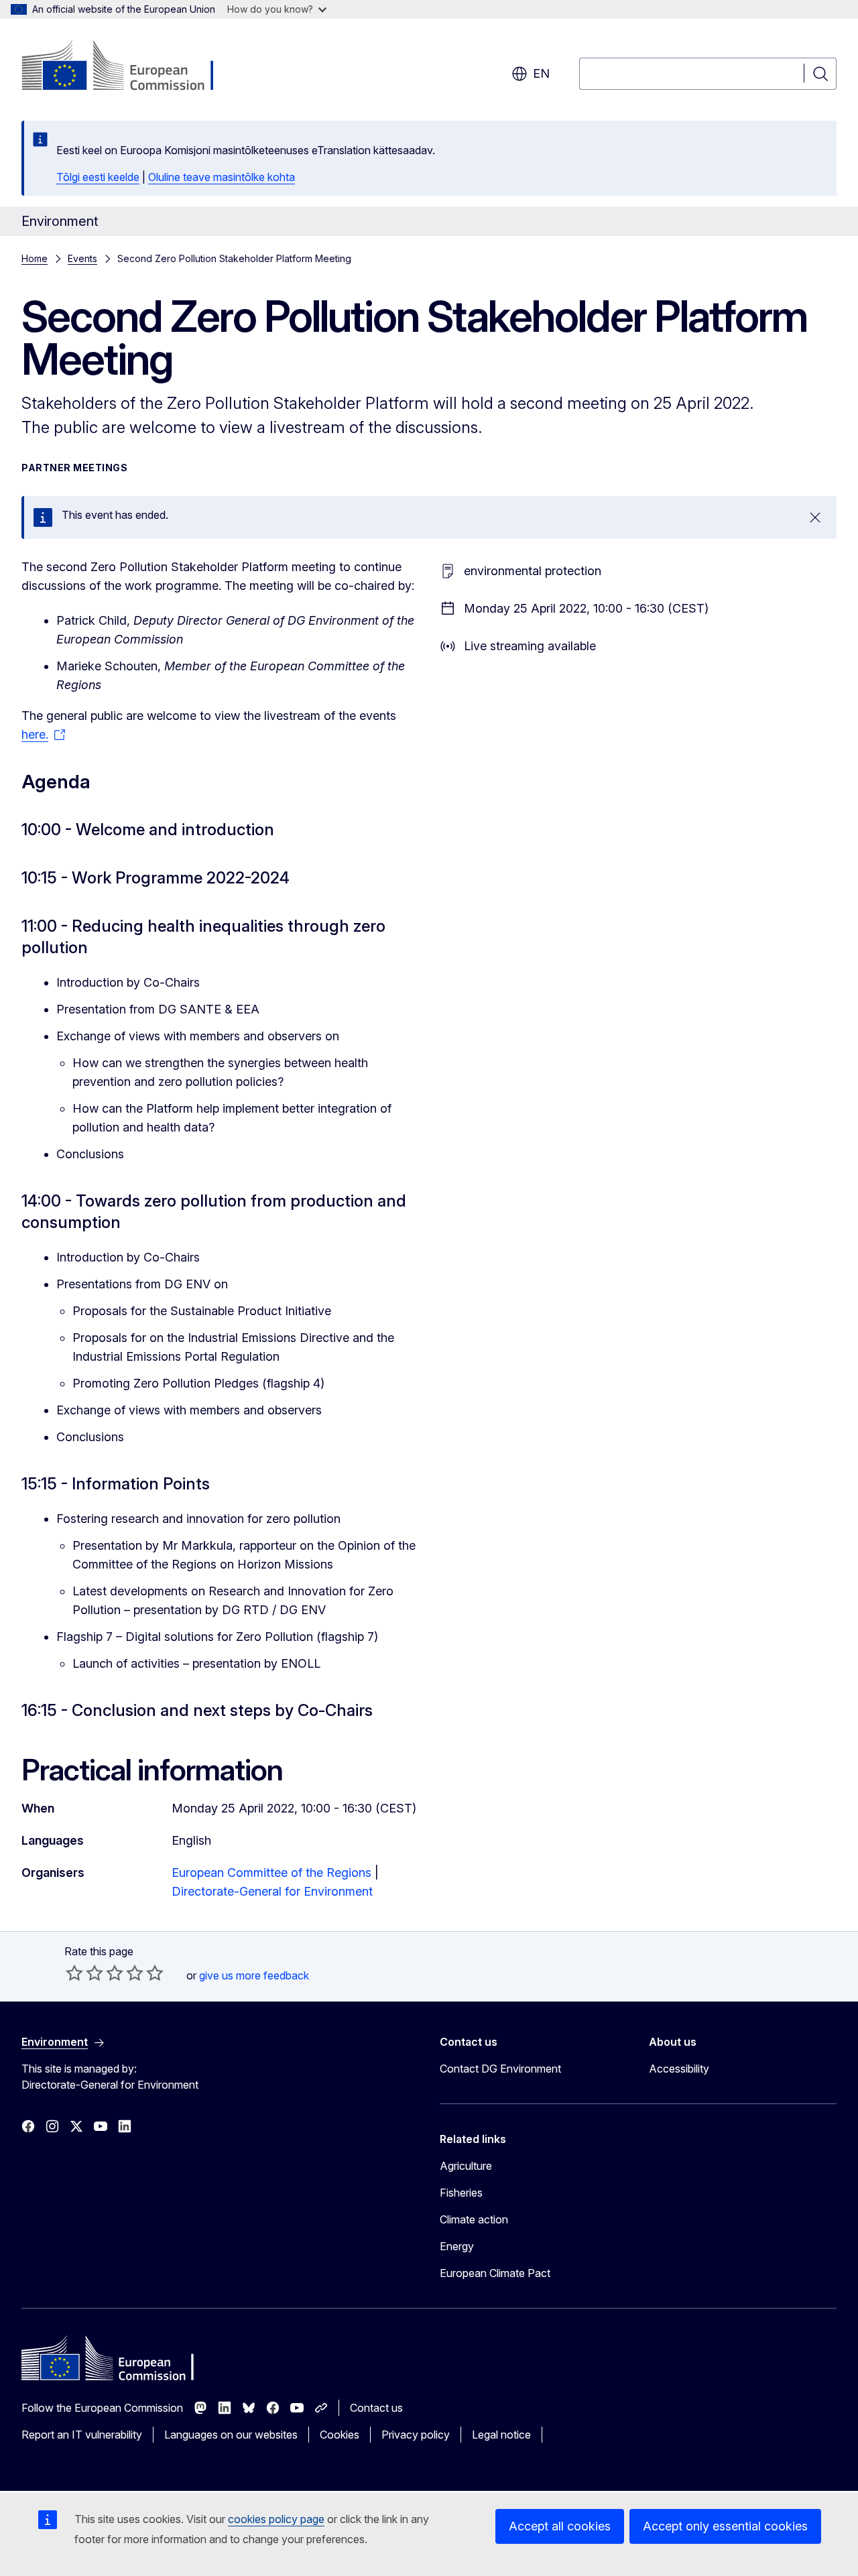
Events (82, 258)
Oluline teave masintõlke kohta (222, 177)
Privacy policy (416, 2435)
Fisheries (461, 2193)
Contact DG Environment (500, 2069)
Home (35, 258)
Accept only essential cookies (725, 2526)
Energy (457, 2246)
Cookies (340, 2435)
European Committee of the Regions (271, 1873)
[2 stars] (84, 1973)
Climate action (474, 2219)
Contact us (376, 2408)
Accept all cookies (560, 2526)
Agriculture (466, 2166)
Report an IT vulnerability (82, 2435)
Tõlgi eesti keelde (98, 177)
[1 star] (74, 1973)
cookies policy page (276, 2519)
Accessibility (679, 2069)
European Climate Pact (495, 2273)
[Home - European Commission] (130, 67)
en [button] (541, 73)
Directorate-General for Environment (272, 1891)
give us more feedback (254, 1975)
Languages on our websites (231, 2435)
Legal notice (501, 2435)
